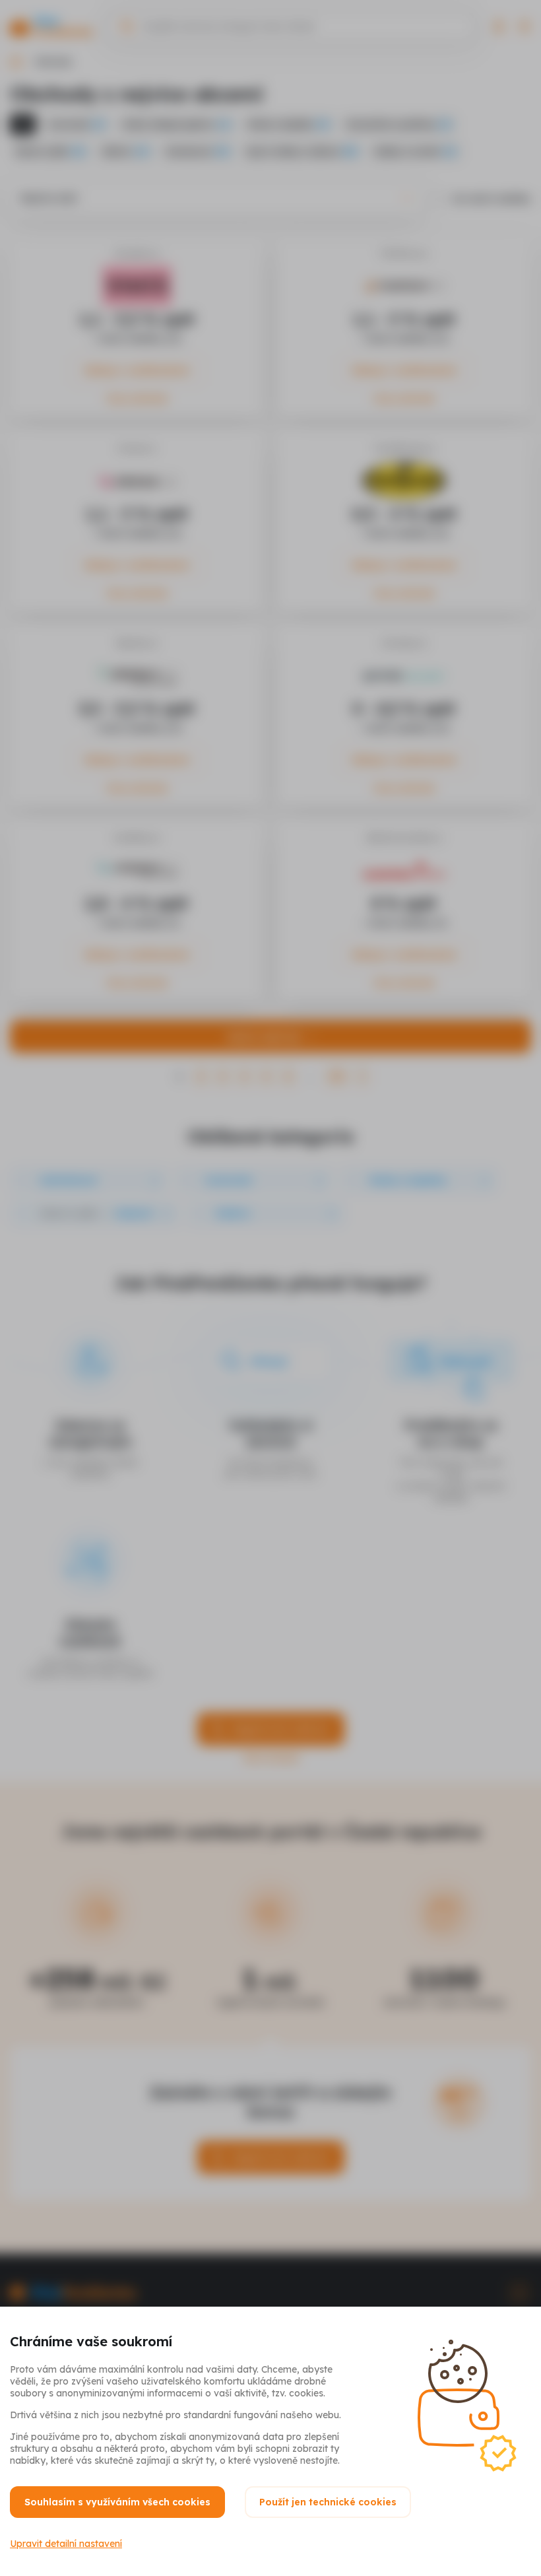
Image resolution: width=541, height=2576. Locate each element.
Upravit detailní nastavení (66, 2544)
